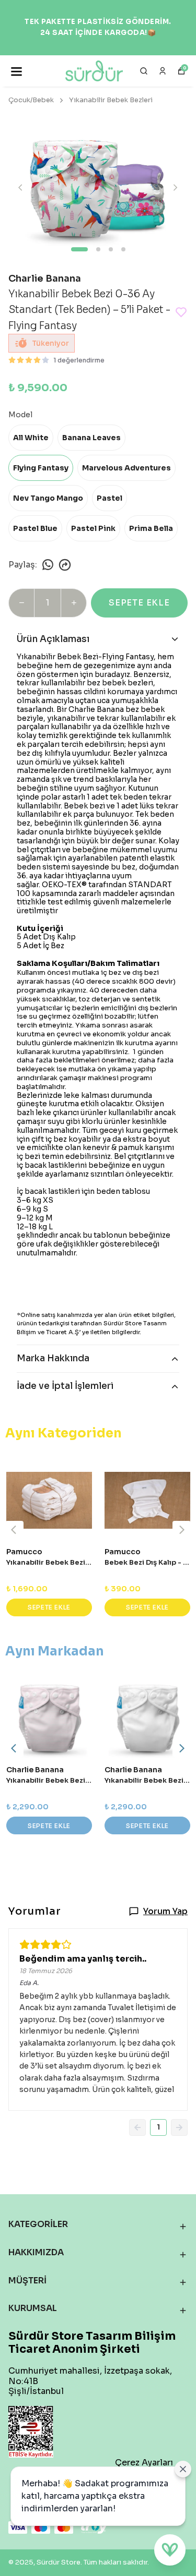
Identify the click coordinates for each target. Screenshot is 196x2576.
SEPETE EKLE (139, 603)
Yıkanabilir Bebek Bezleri (111, 100)
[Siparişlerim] (163, 71)
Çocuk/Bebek (31, 100)
